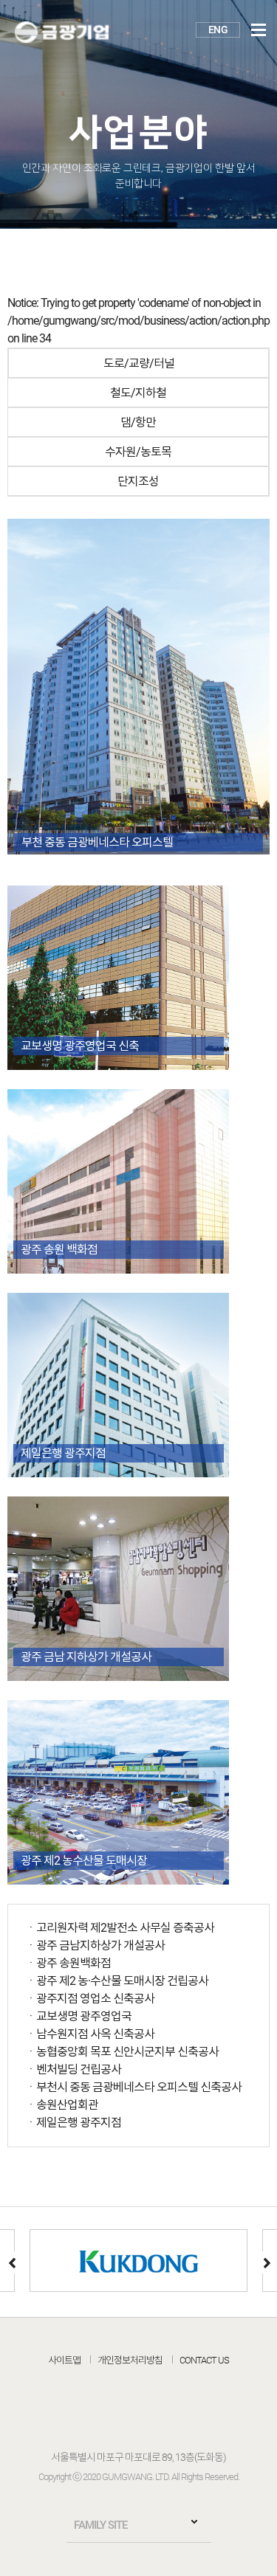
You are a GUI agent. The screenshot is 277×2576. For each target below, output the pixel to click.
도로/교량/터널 (139, 363)
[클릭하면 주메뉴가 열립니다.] (259, 30)
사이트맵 (64, 2360)
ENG (218, 30)
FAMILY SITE (100, 2525)
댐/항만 (138, 422)
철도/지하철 (138, 393)
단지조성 (138, 481)
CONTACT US (204, 2360)
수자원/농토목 (138, 452)
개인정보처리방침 (130, 2360)
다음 (266, 2262)
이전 (11, 2262)
